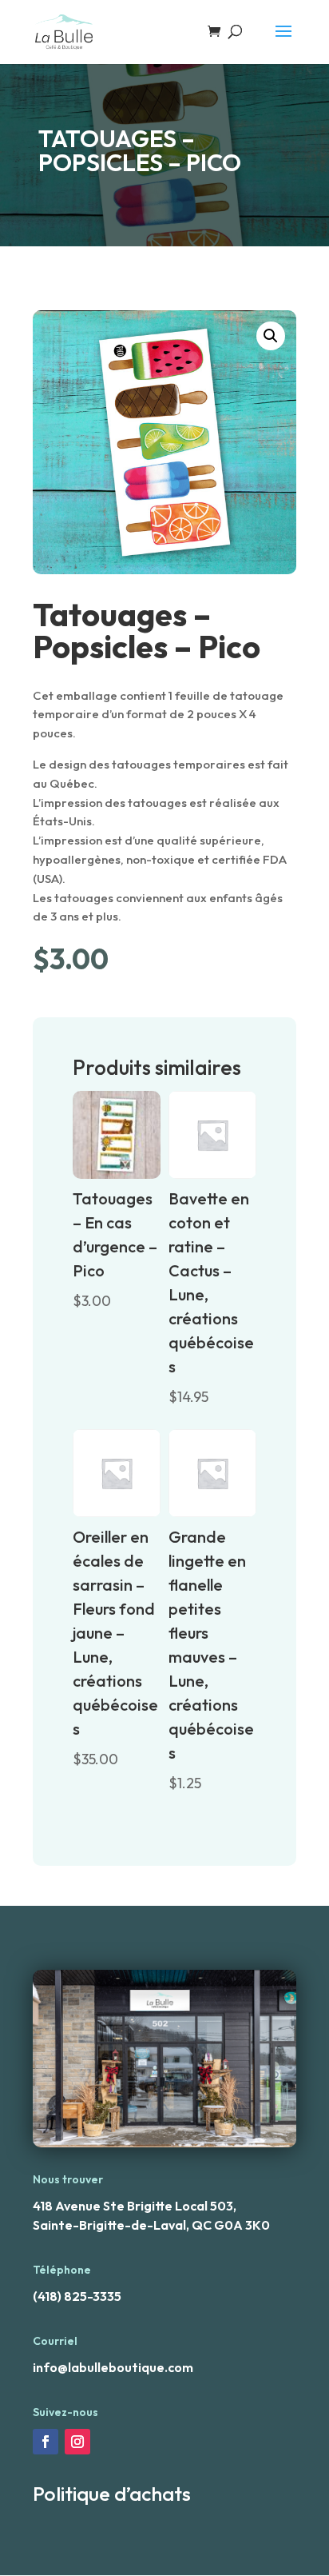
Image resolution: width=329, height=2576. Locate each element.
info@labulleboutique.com (113, 2367)
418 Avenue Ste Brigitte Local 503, (135, 2206)
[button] (271, 336)
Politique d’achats (112, 2494)
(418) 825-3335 (77, 2296)
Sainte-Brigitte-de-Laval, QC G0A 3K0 (151, 2225)
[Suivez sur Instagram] (77, 2442)
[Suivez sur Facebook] (46, 2442)
